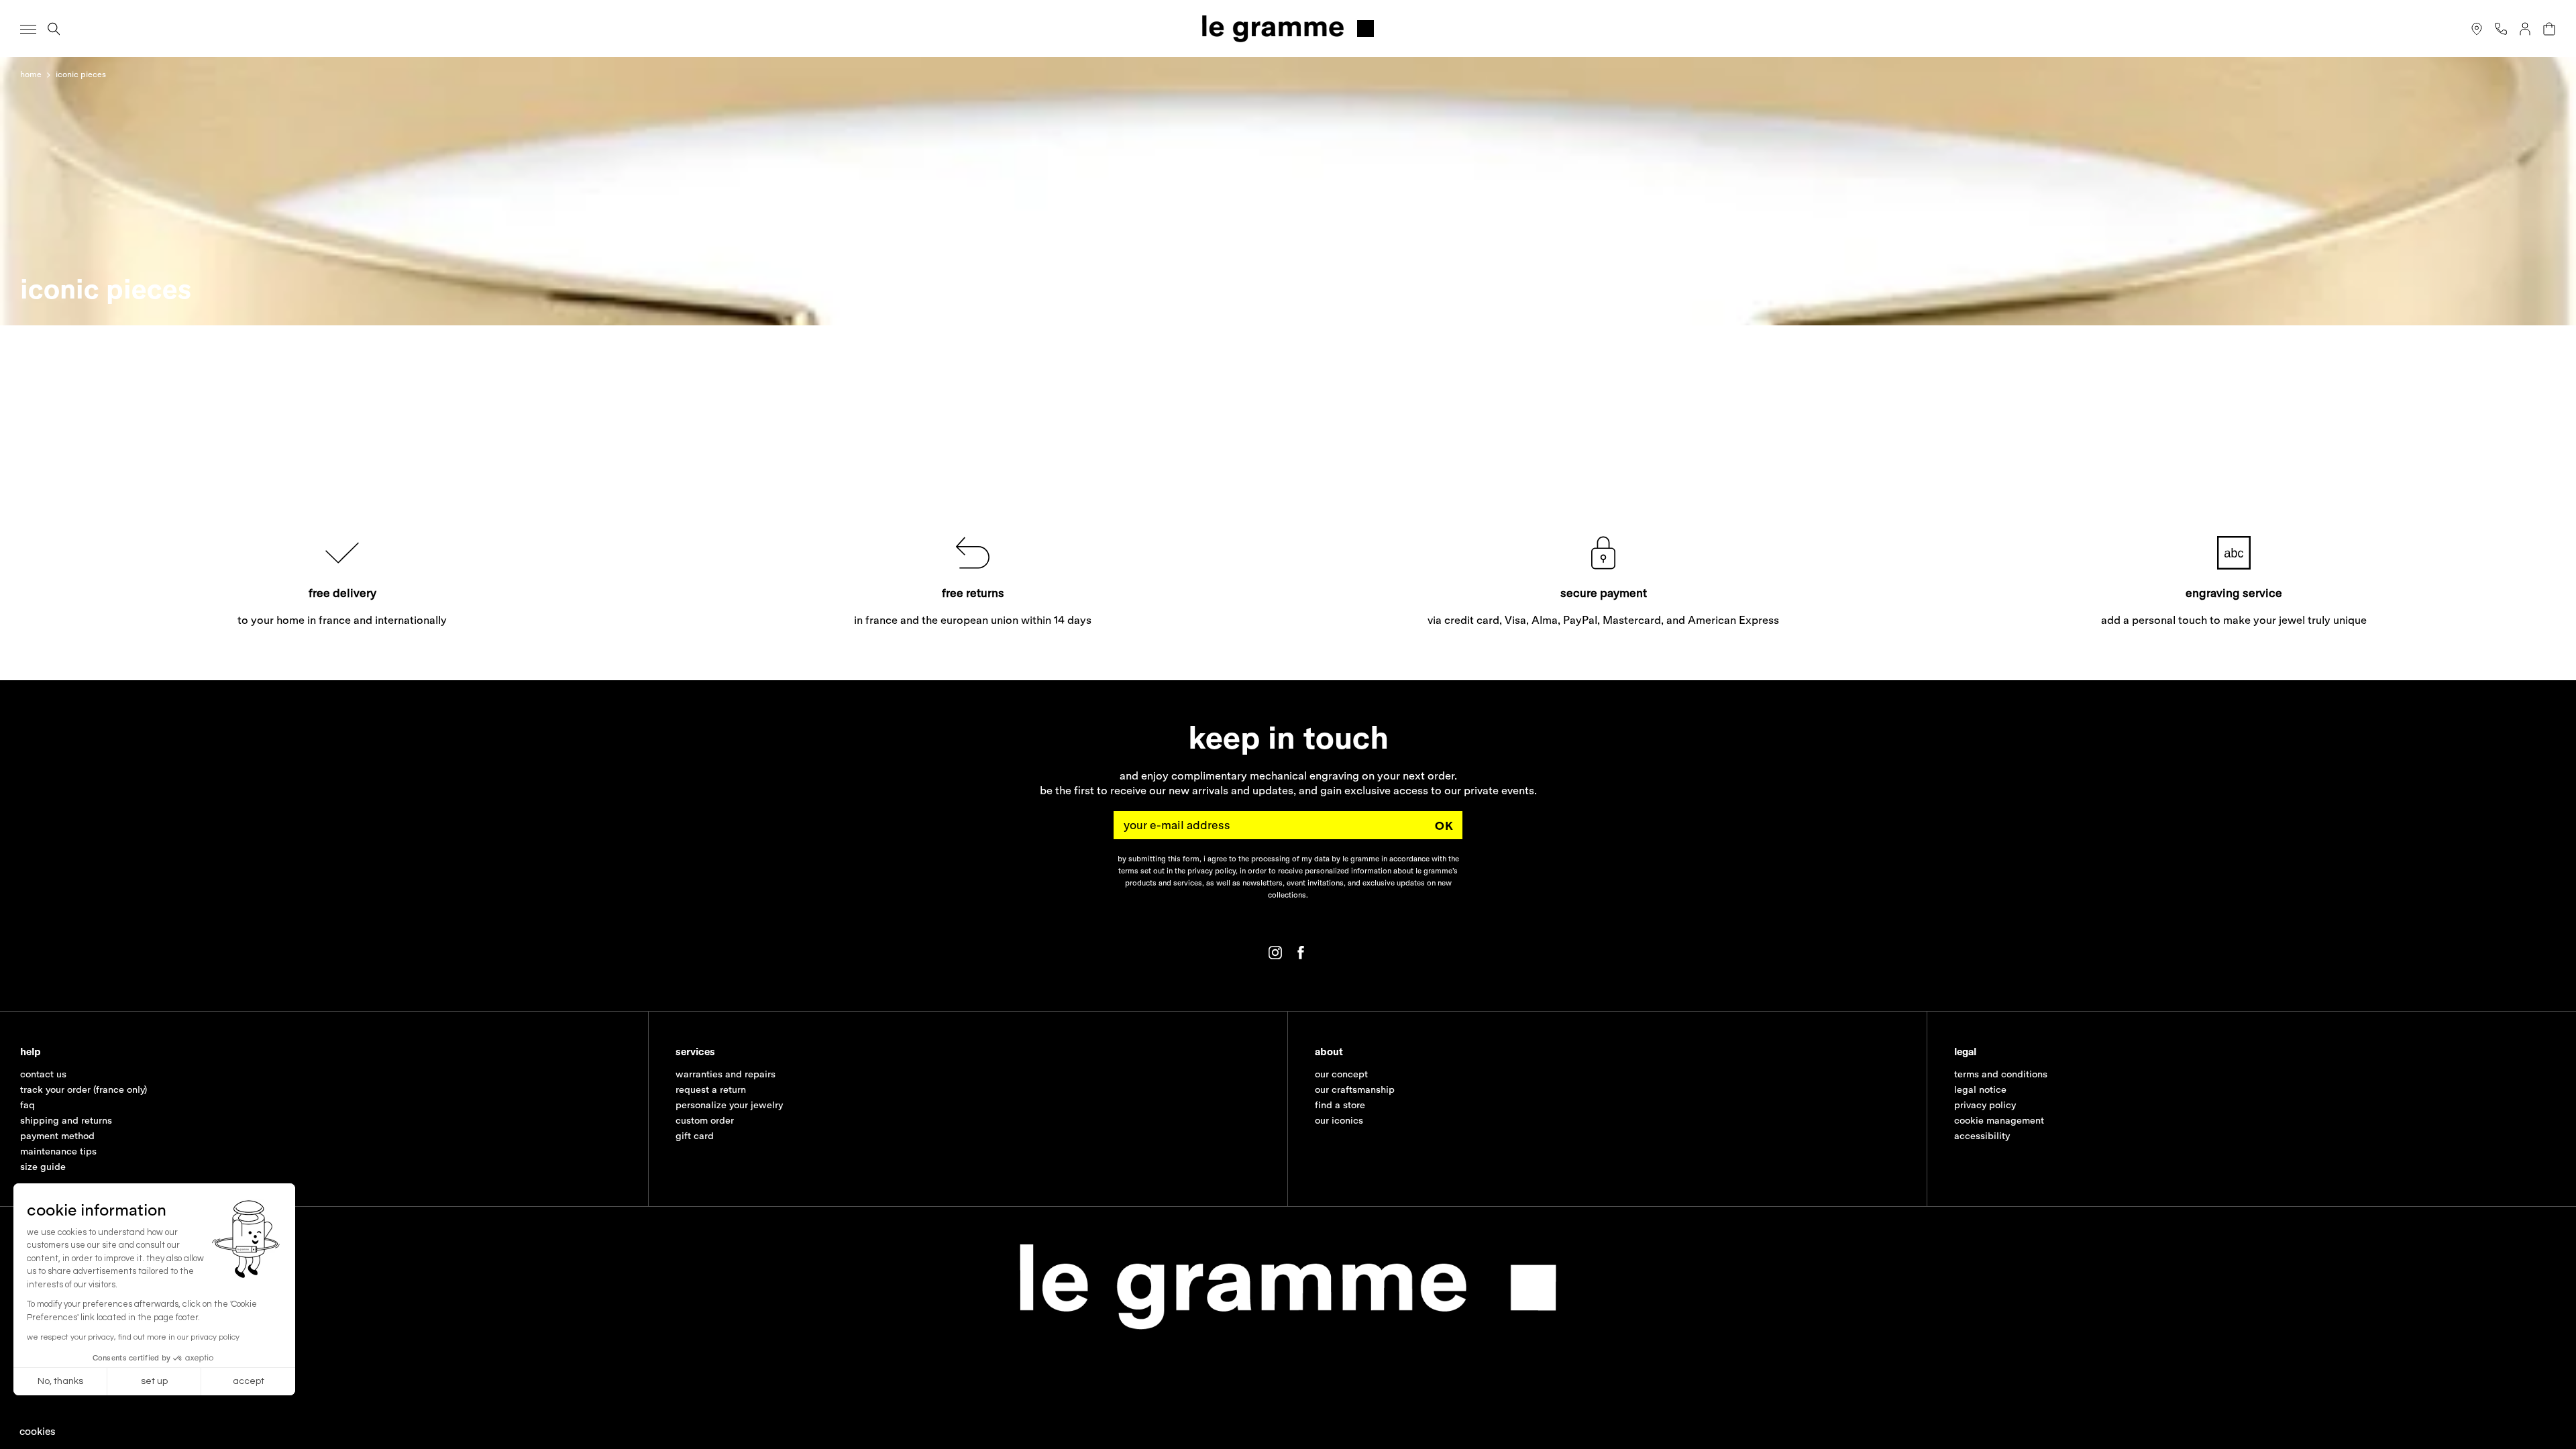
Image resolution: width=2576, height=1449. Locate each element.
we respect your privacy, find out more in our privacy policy (133, 1337)
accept (249, 1381)
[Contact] (2501, 29)
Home (31, 74)
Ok (1444, 825)
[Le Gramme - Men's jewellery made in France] (1288, 29)
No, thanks (60, 1381)
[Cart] (2549, 29)
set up (154, 1381)
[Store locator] (2477, 29)
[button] (38, 1431)
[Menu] (28, 29)
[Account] (2525, 29)
